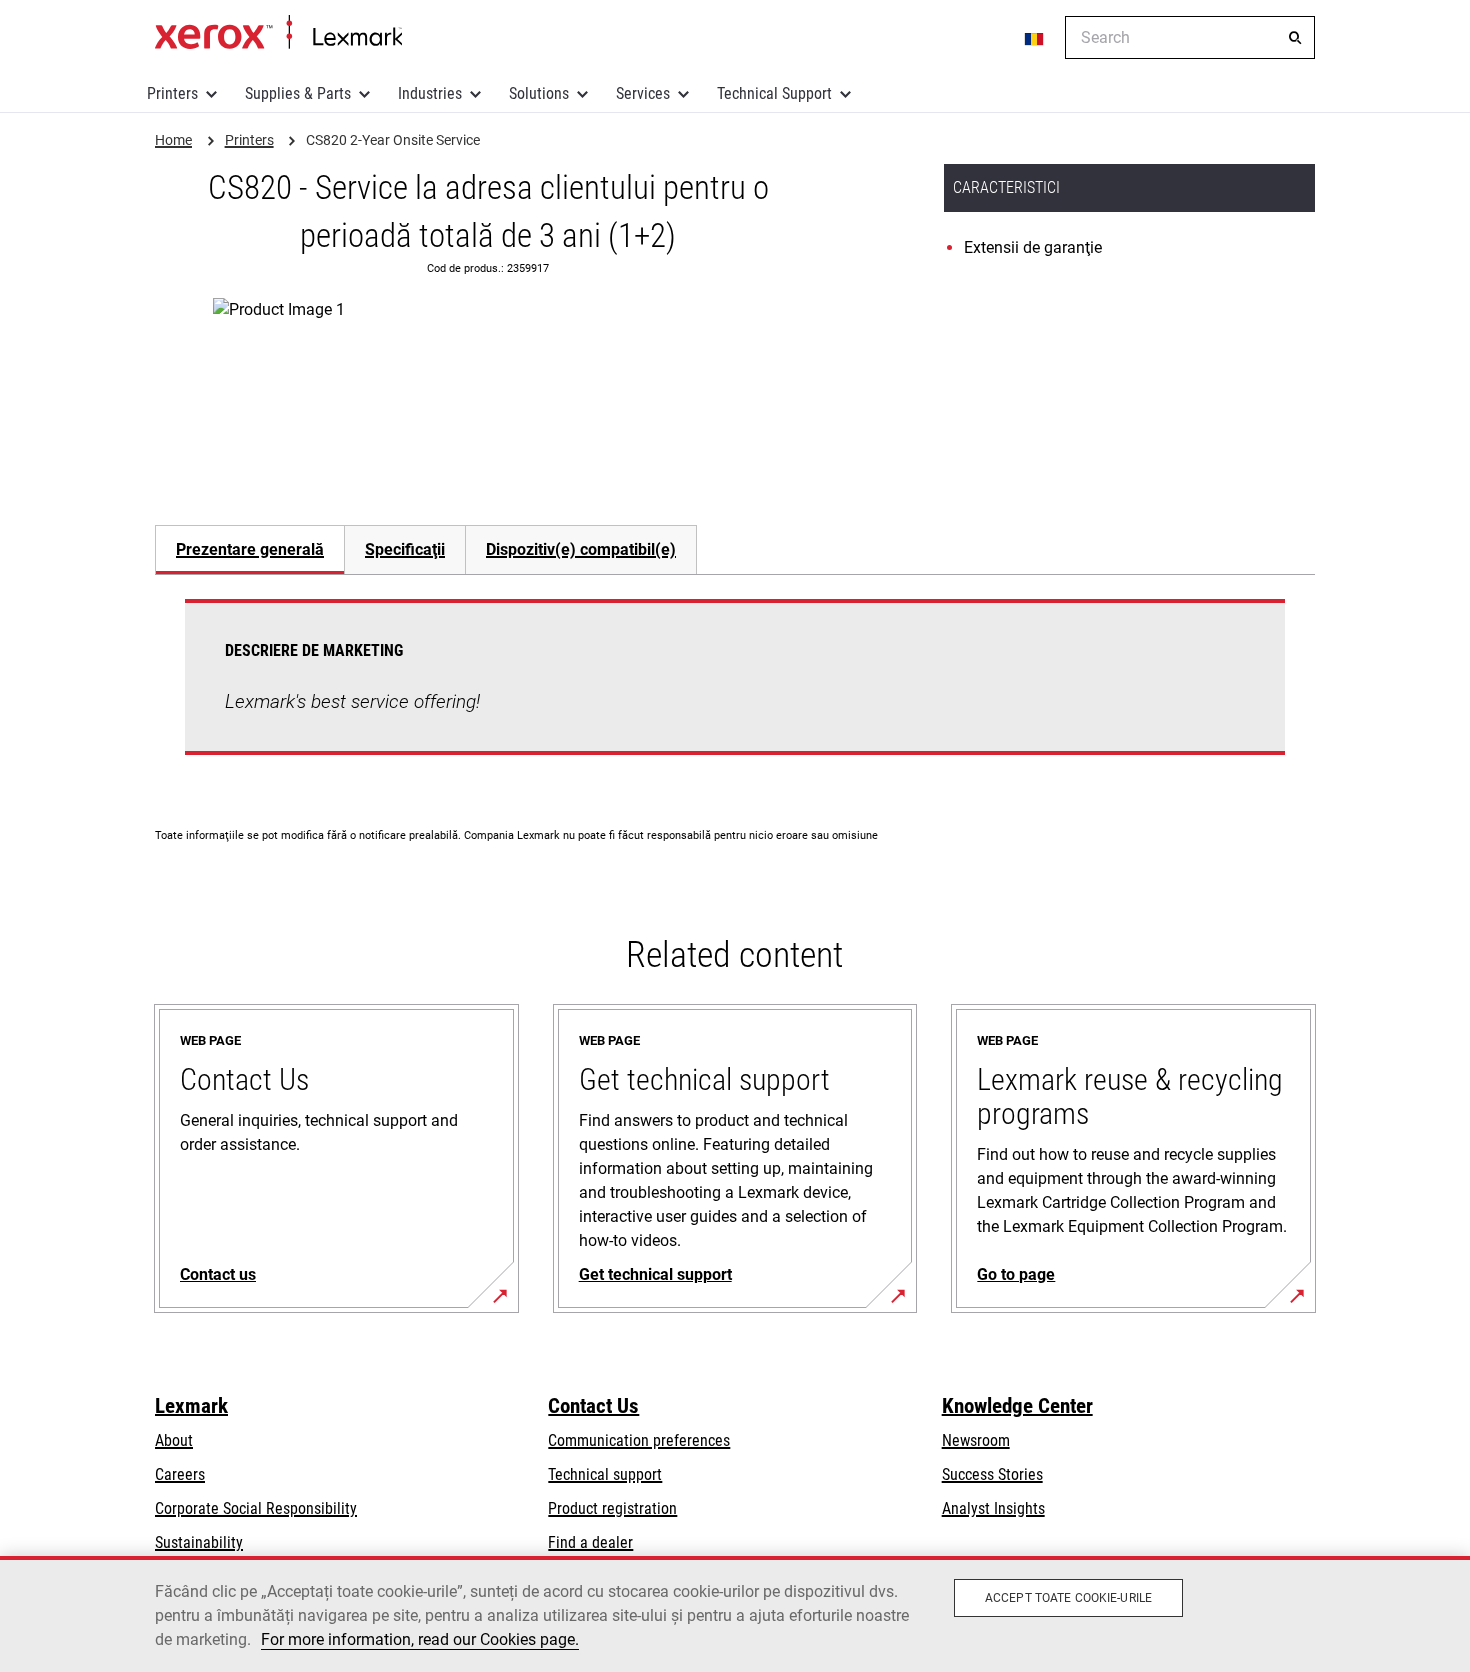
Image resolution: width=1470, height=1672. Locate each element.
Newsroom (976, 1440)
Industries (430, 93)
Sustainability (199, 1542)
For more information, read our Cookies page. (420, 1639)
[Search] (1295, 38)
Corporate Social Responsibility (256, 1508)
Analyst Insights (993, 1508)
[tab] (249, 549)
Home (278, 33)
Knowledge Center (1017, 1406)
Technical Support (774, 93)
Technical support (605, 1474)
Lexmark (191, 1406)
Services (643, 93)
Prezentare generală (250, 549)
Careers (180, 1474)
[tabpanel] (735, 689)
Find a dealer (590, 1542)
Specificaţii (405, 549)
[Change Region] (1035, 38)
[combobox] (1190, 37)
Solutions (539, 93)
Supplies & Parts (298, 93)
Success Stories (992, 1474)
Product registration (612, 1508)
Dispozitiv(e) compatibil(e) (581, 549)
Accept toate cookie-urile (1068, 1598)
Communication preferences (639, 1440)
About (174, 1440)
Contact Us (593, 1406)
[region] (735, 1614)
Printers (172, 93)
